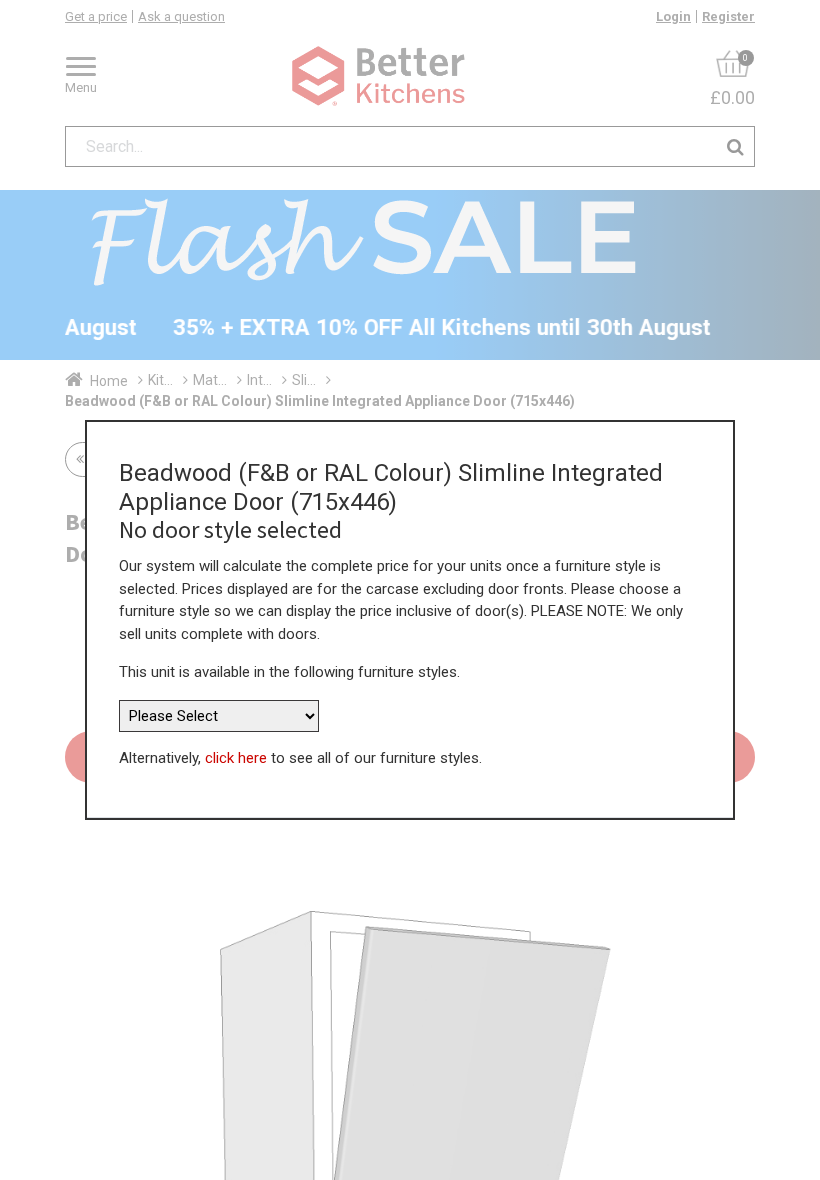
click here (236, 758)
